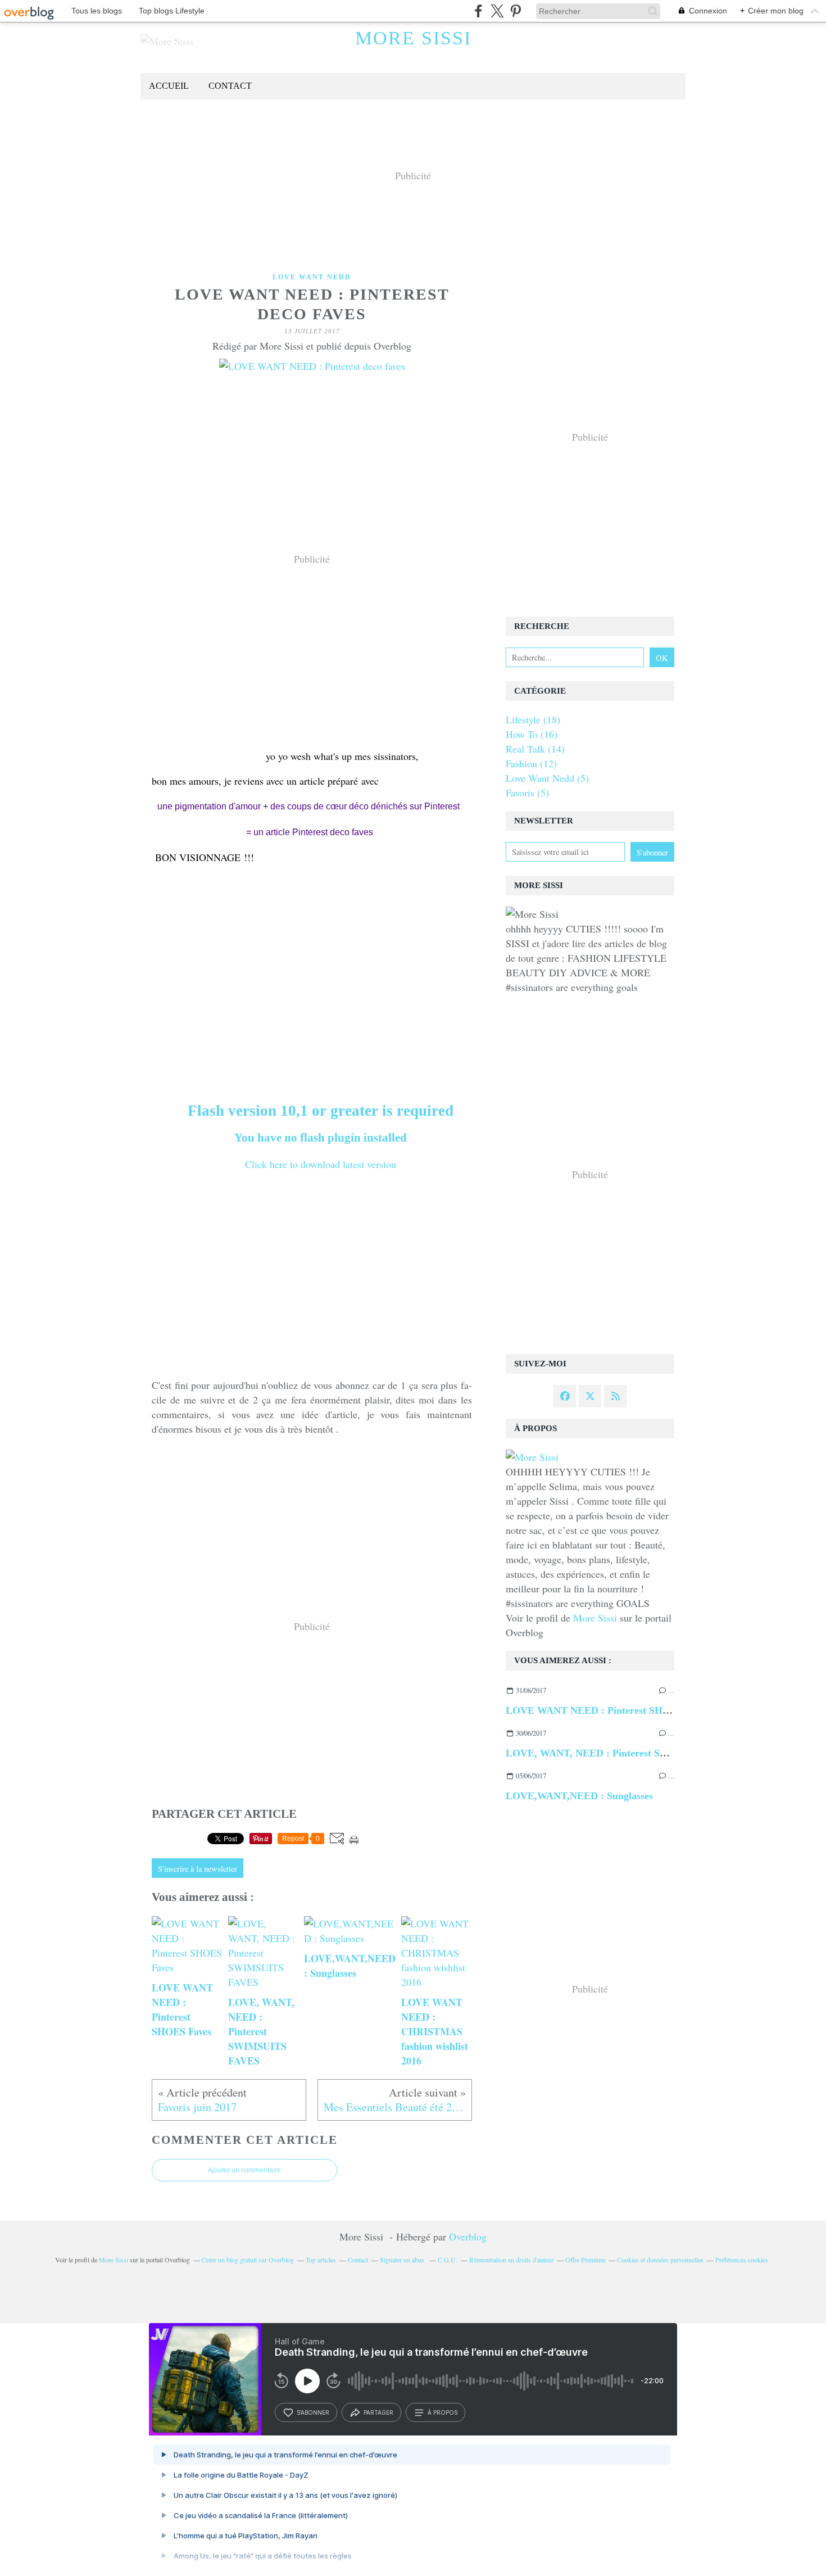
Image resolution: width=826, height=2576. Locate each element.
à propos (442, 2412)
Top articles (321, 2260)
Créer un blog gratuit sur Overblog (248, 2260)
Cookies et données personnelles (660, 2260)
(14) (535, 749)
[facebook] (478, 11)
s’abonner (313, 2412)
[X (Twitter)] (497, 11)
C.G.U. (448, 2260)
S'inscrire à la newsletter (198, 1869)
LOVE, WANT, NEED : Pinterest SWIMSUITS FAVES (626, 1753)
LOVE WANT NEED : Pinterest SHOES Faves (608, 1710)
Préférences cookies (742, 2260)
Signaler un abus (403, 2260)
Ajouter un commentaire (244, 2170)
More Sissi (413, 38)
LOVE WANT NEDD (312, 277)
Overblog (468, 2237)
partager (378, 2412)
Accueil (169, 86)
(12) (531, 763)
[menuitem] (169, 86)
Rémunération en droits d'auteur (511, 2260)
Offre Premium (585, 2260)
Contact (230, 86)
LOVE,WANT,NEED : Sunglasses (579, 1796)
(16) (532, 734)
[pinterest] (516, 11)
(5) (547, 778)
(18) (533, 719)
